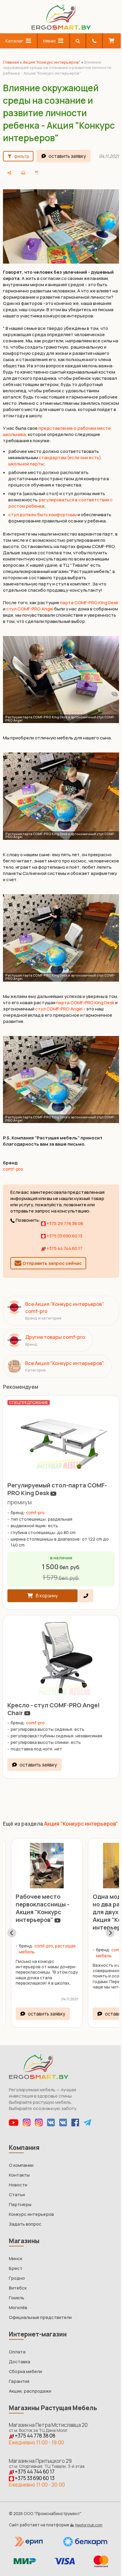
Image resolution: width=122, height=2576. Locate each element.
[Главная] (59, 28)
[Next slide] (106, 1930)
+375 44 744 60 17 (64, 1244)
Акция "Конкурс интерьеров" (52, 62)
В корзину (47, 1589)
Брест (16, 2266)
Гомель (17, 2295)
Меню (48, 41)
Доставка (20, 2359)
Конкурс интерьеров (31, 2212)
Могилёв (18, 2305)
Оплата (17, 2349)
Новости (18, 2182)
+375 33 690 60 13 (64, 1232)
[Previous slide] (12, 1930)
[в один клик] (86, 1589)
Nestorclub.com (89, 2522)
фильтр (22, 156)
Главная (11, 62)
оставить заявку (67, 156)
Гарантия (19, 2379)
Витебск (18, 2285)
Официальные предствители (40, 2315)
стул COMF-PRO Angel (41, 612)
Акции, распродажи (30, 2388)
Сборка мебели (25, 2369)
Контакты (19, 2172)
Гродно (17, 2275)
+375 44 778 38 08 (35, 2433)
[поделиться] (81, 173)
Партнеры (20, 2202)
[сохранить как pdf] (108, 173)
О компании (21, 2162)
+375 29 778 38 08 (64, 1219)
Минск (16, 2256)
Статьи (17, 2192)
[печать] (94, 173)
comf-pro (13, 1165)
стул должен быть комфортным (42, 518)
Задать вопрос (25, 2221)
